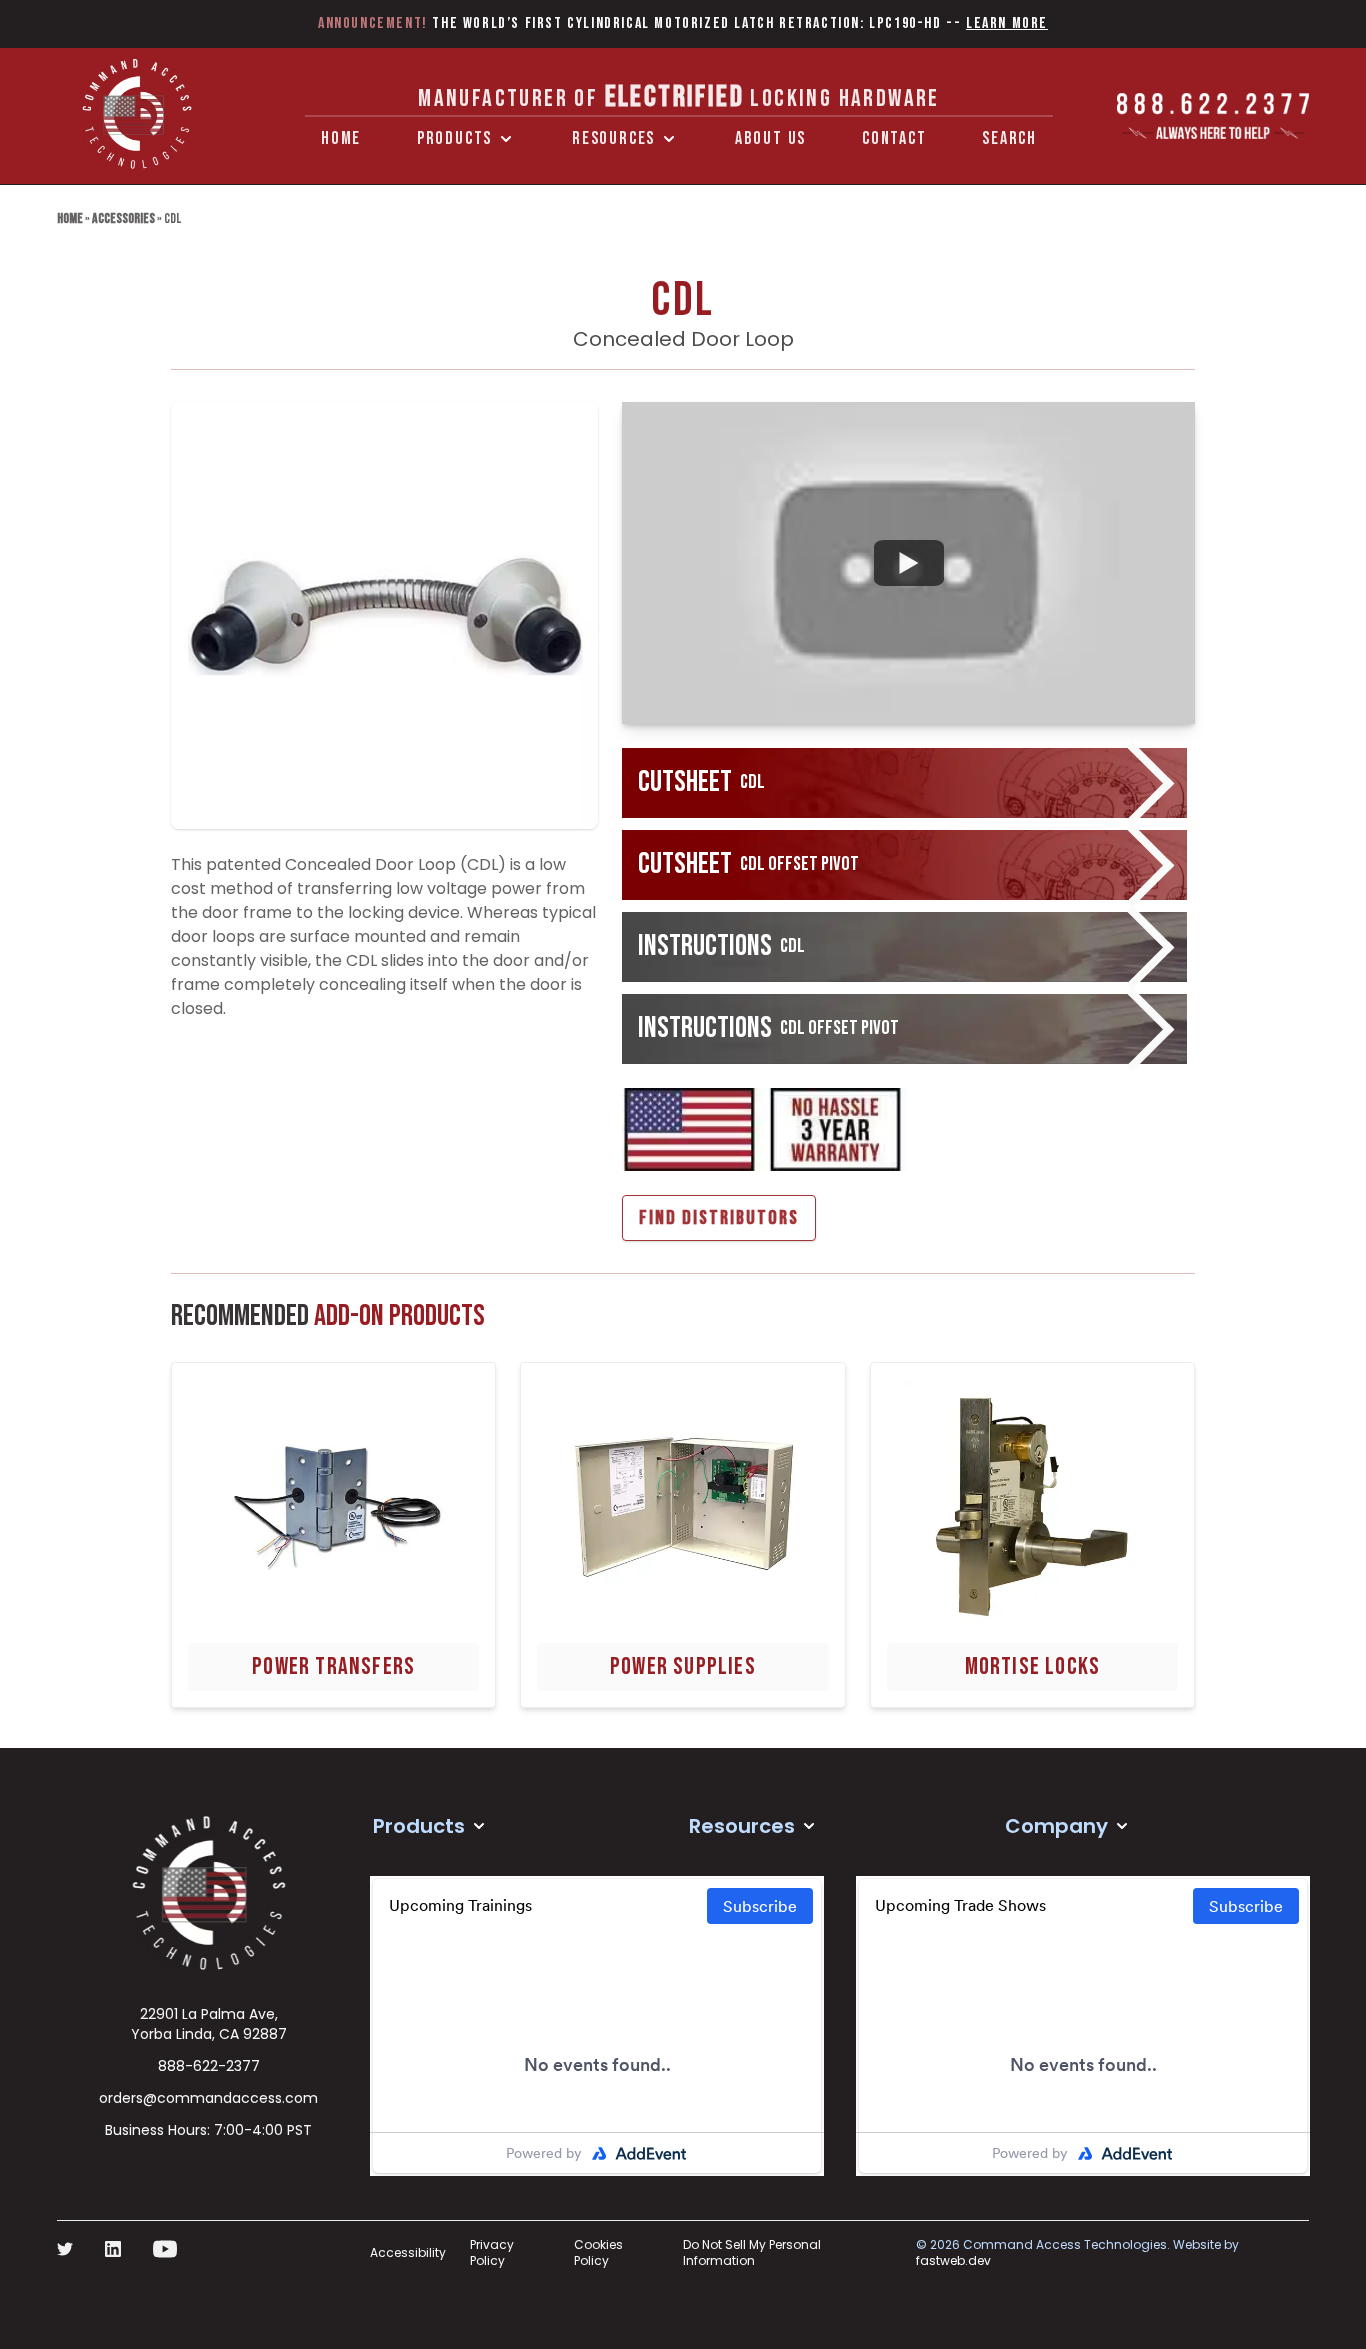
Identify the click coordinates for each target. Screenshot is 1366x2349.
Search (1009, 138)
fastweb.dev (953, 2260)
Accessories (123, 218)
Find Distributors (719, 1218)
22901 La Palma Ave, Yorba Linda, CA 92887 (209, 2024)
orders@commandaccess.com (208, 2098)
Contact (894, 138)
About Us (770, 138)
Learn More (1007, 23)
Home (341, 138)
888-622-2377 (209, 2066)
